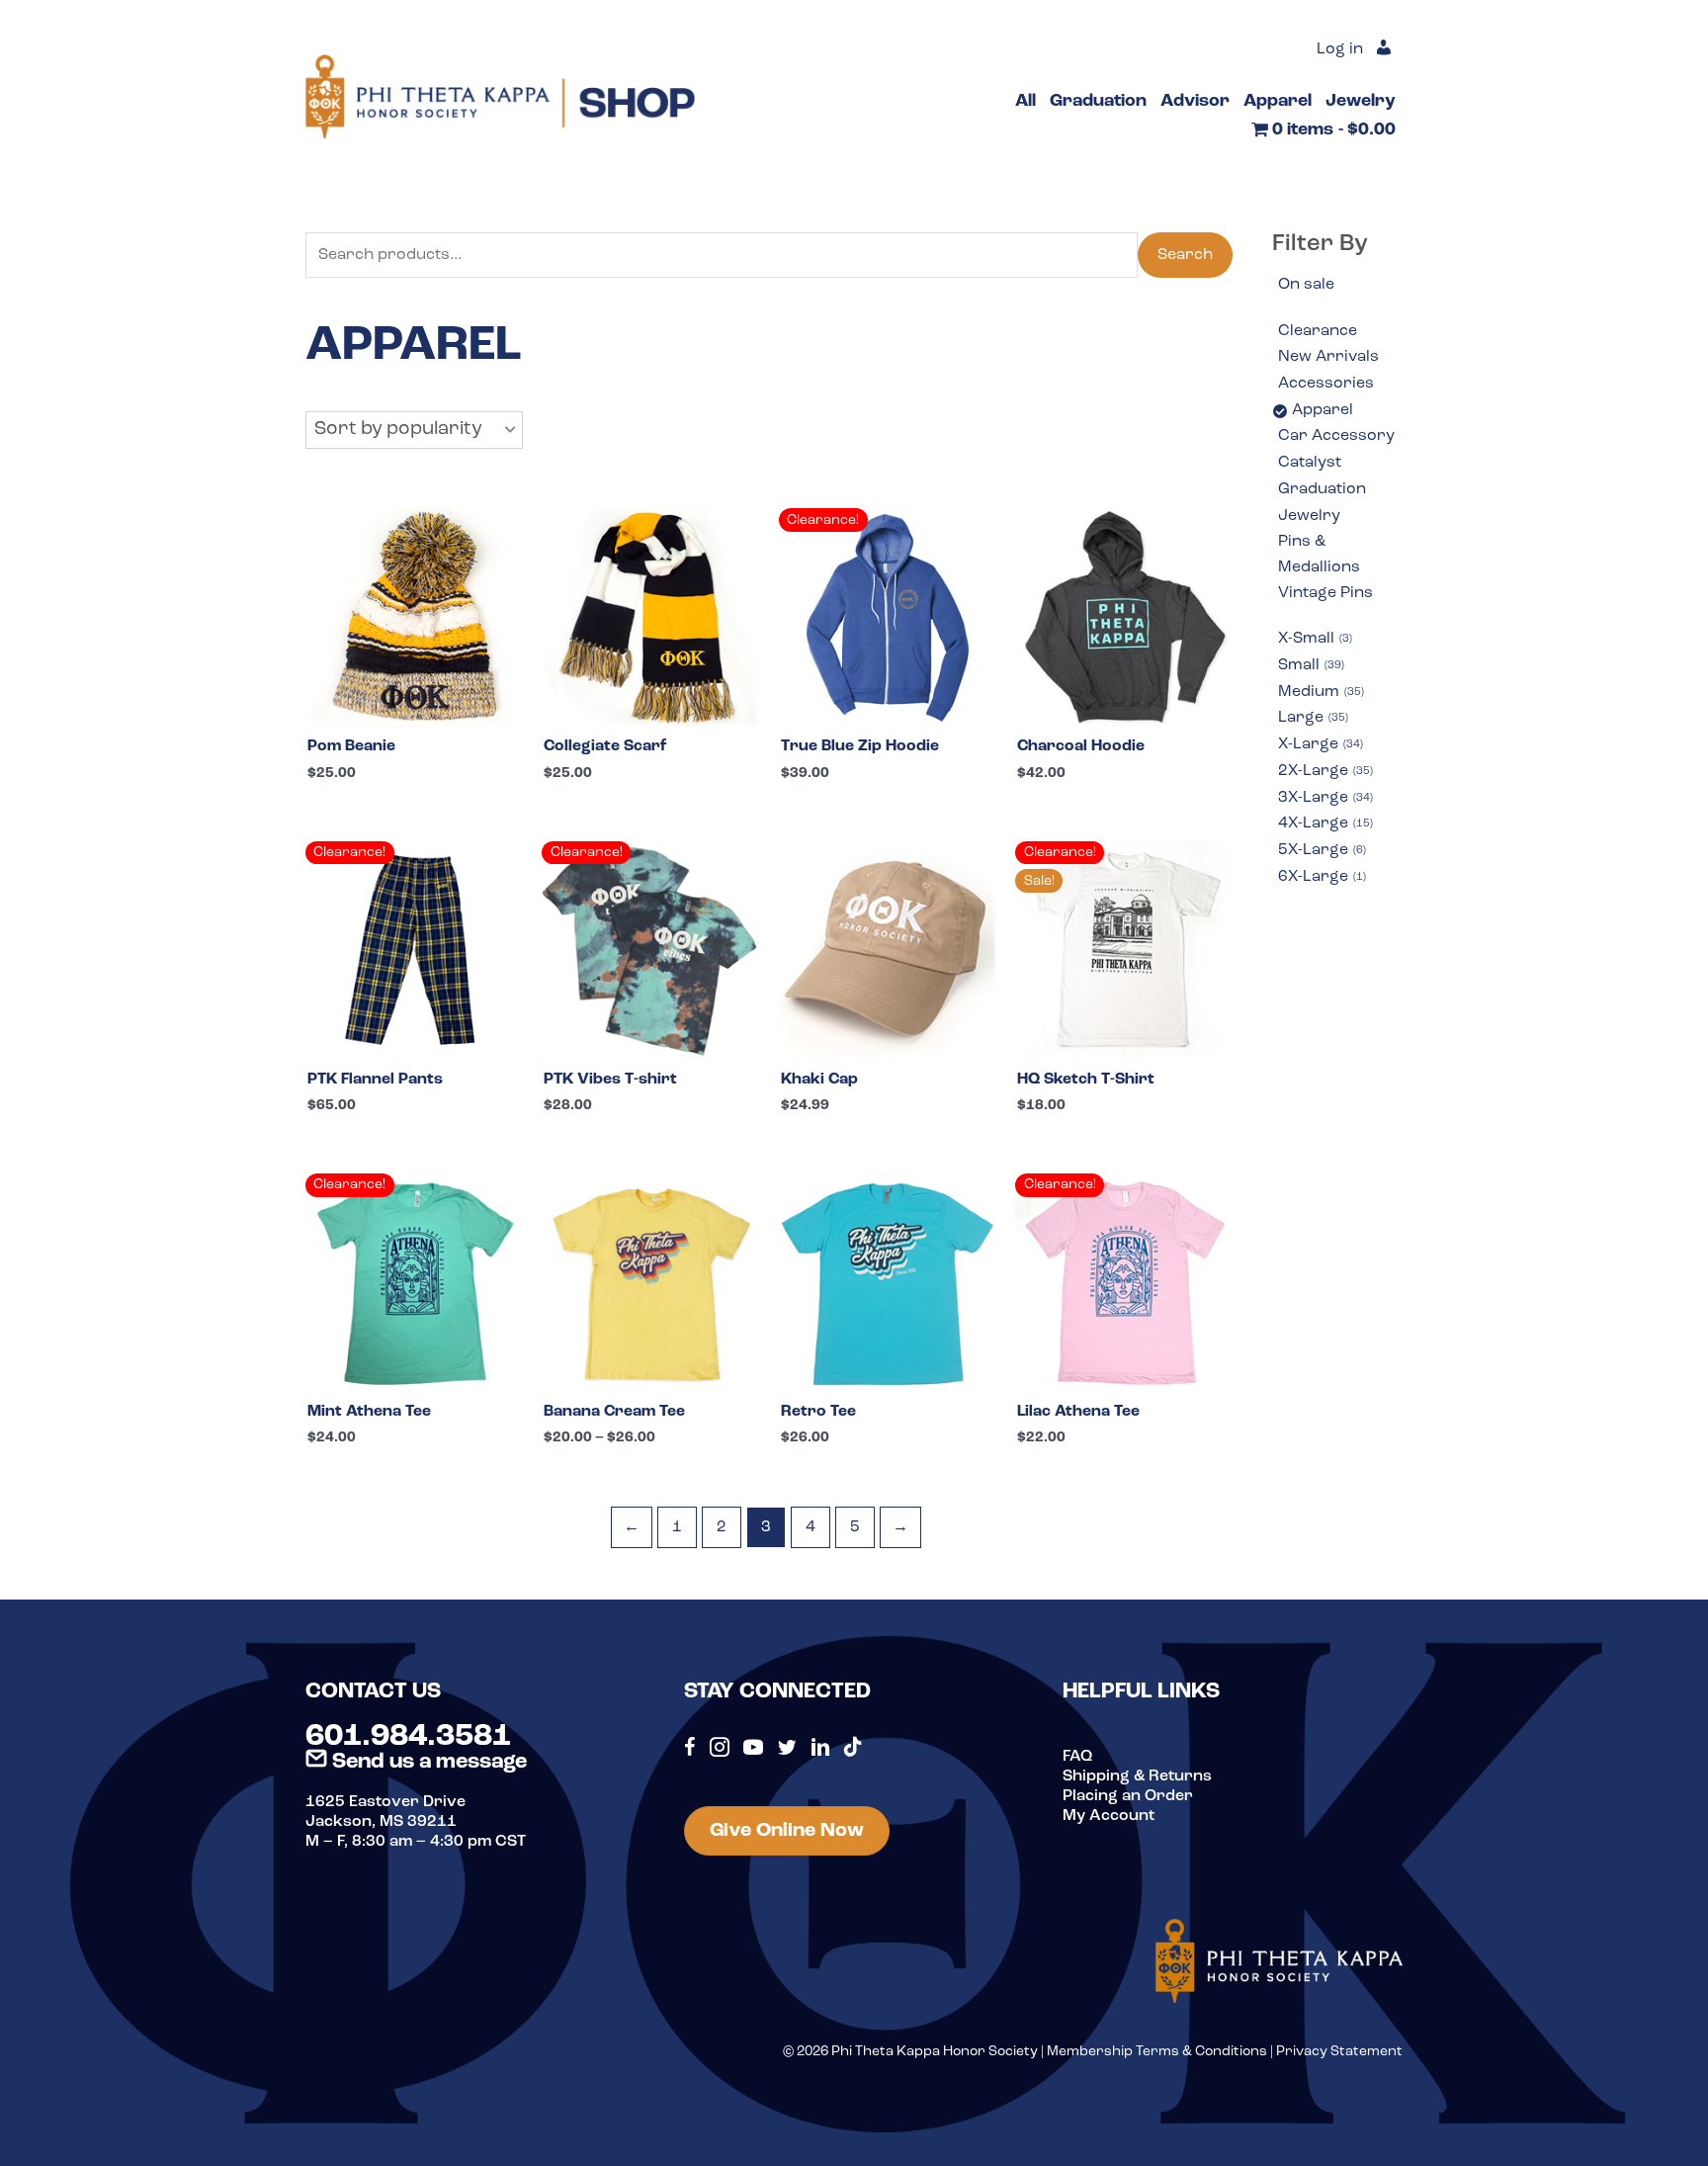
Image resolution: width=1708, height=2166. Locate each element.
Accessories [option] (1326, 384)
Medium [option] (1320, 692)
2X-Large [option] (1324, 771)
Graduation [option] (1322, 489)
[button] (414, 430)
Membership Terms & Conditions (1157, 2052)
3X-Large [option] (1324, 798)
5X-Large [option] (1321, 850)
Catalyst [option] (1310, 463)
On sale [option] (1306, 285)
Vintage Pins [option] (1325, 593)
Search (1185, 255)
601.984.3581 (408, 1737)
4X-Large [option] (1324, 823)
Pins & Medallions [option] (1319, 555)
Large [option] (1312, 718)
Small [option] (1310, 665)
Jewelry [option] (1309, 516)
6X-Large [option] (1321, 877)
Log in (1340, 49)
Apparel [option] (1323, 410)
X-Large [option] (1319, 744)
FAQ (1077, 1757)
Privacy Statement (1339, 2052)
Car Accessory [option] (1336, 436)
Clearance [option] (1318, 331)
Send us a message (427, 1762)
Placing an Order (1128, 1796)
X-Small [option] (1314, 639)
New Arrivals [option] (1328, 357)
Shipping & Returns (1137, 1776)
